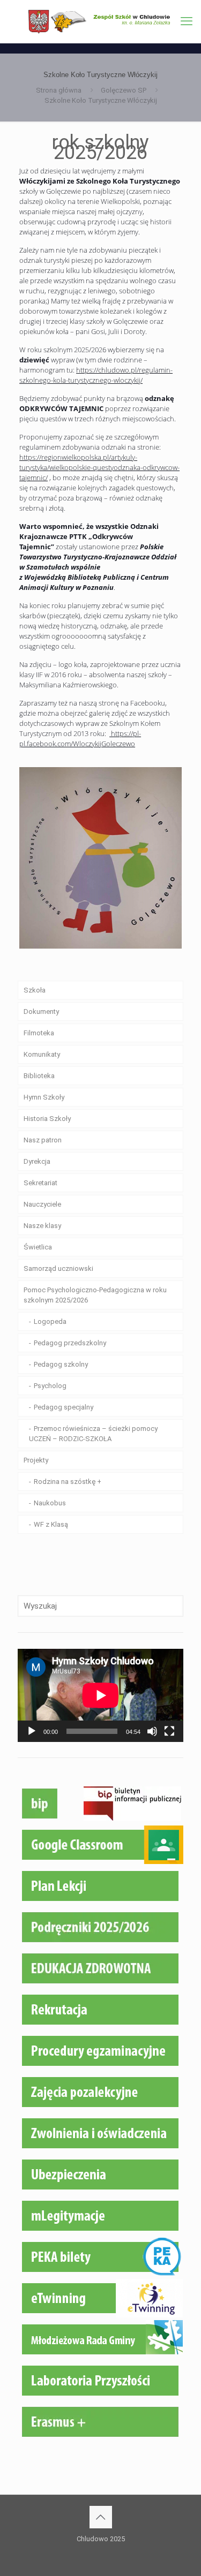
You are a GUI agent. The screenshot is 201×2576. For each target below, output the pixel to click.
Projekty (36, 1460)
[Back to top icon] (101, 2517)
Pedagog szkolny (61, 1364)
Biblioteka (39, 1076)
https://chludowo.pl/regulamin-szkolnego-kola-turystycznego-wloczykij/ (96, 375)
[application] (100, 1695)
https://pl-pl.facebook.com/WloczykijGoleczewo (80, 738)
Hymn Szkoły (44, 1097)
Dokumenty (41, 1012)
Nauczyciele (42, 1204)
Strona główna (59, 90)
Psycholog (50, 1386)
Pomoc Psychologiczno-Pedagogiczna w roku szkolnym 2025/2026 (95, 1295)
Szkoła (35, 990)
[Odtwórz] (32, 1731)
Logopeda (50, 1321)
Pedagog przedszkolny (70, 1343)
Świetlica (38, 1247)
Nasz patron (43, 1140)
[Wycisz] (152, 1731)
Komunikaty (42, 1054)
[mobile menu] (187, 21)
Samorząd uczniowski (58, 1268)
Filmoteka (39, 1033)
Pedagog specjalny (64, 1407)
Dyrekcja (37, 1161)
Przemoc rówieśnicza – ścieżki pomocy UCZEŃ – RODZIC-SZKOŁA (93, 1434)
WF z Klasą (51, 1524)
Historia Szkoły (47, 1119)
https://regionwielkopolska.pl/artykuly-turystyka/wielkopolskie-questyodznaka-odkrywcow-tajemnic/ (99, 467)
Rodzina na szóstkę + (68, 1482)
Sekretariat (40, 1183)
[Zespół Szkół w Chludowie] (100, 21)
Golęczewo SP (124, 90)
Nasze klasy (42, 1226)
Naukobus (50, 1503)
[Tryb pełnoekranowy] (169, 1731)
